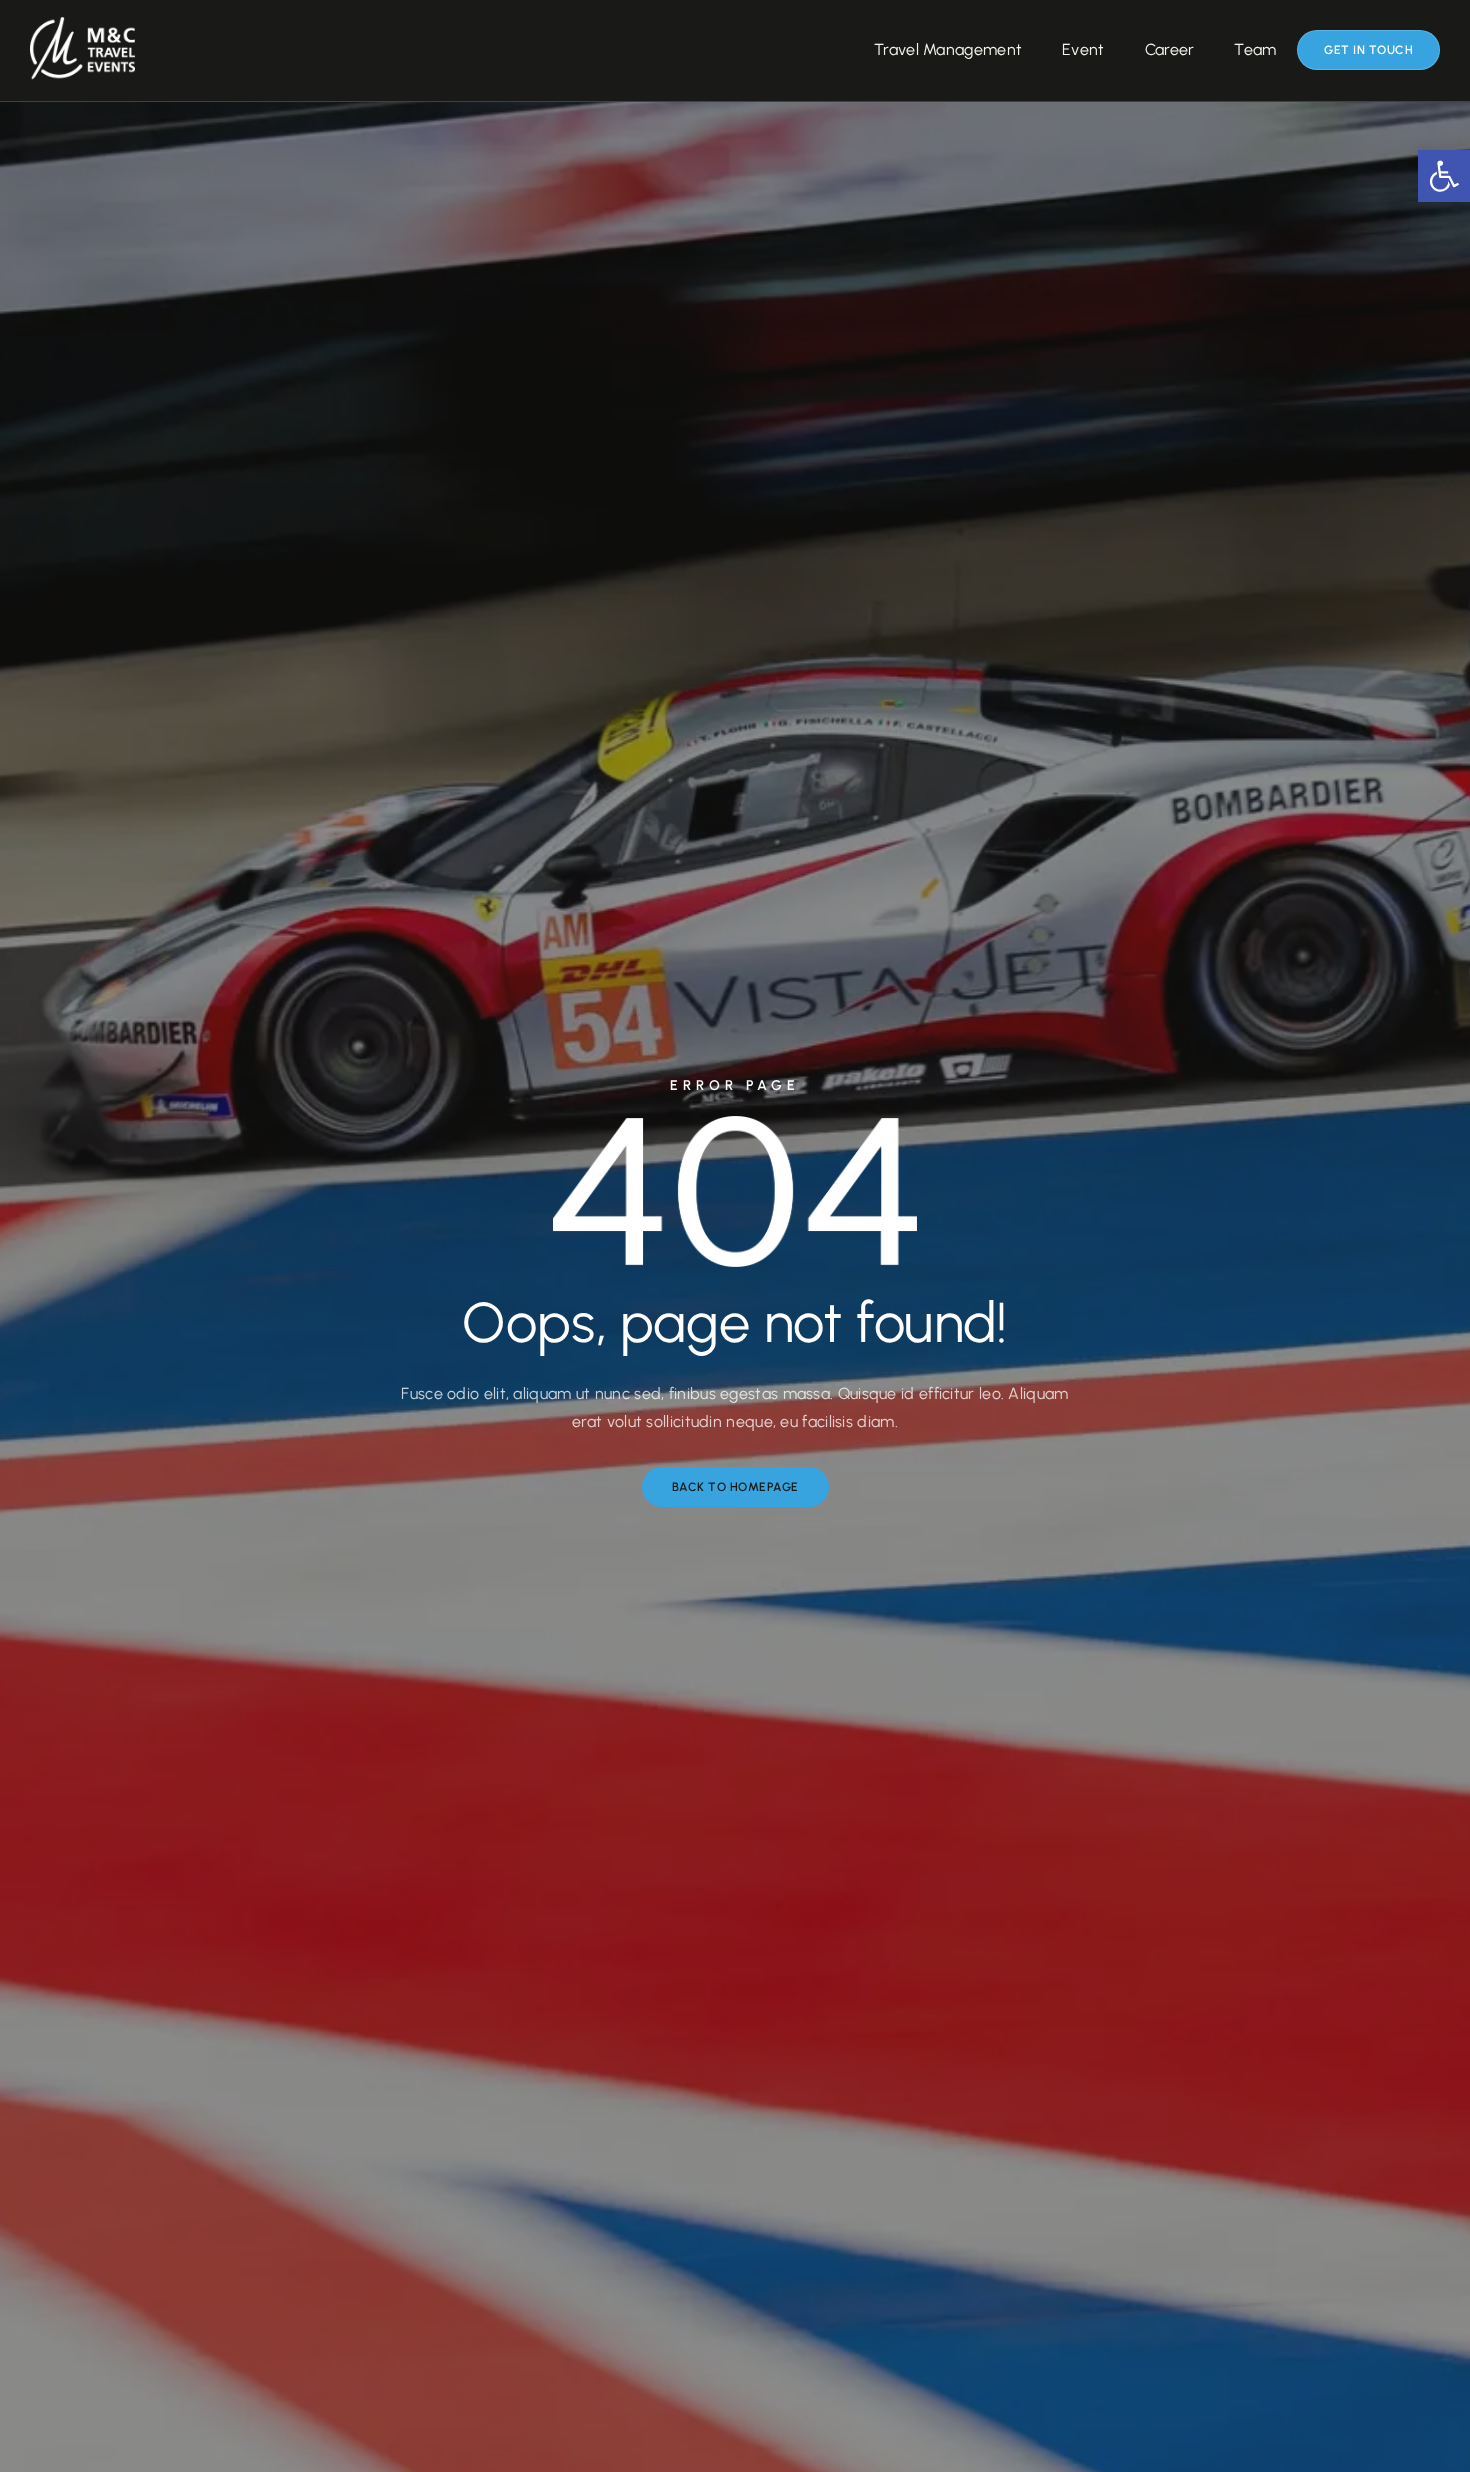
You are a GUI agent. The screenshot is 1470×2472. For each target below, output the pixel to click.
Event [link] (1083, 49)
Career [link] (1170, 49)
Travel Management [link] (948, 49)
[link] (1444, 176)
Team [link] (1255, 49)
